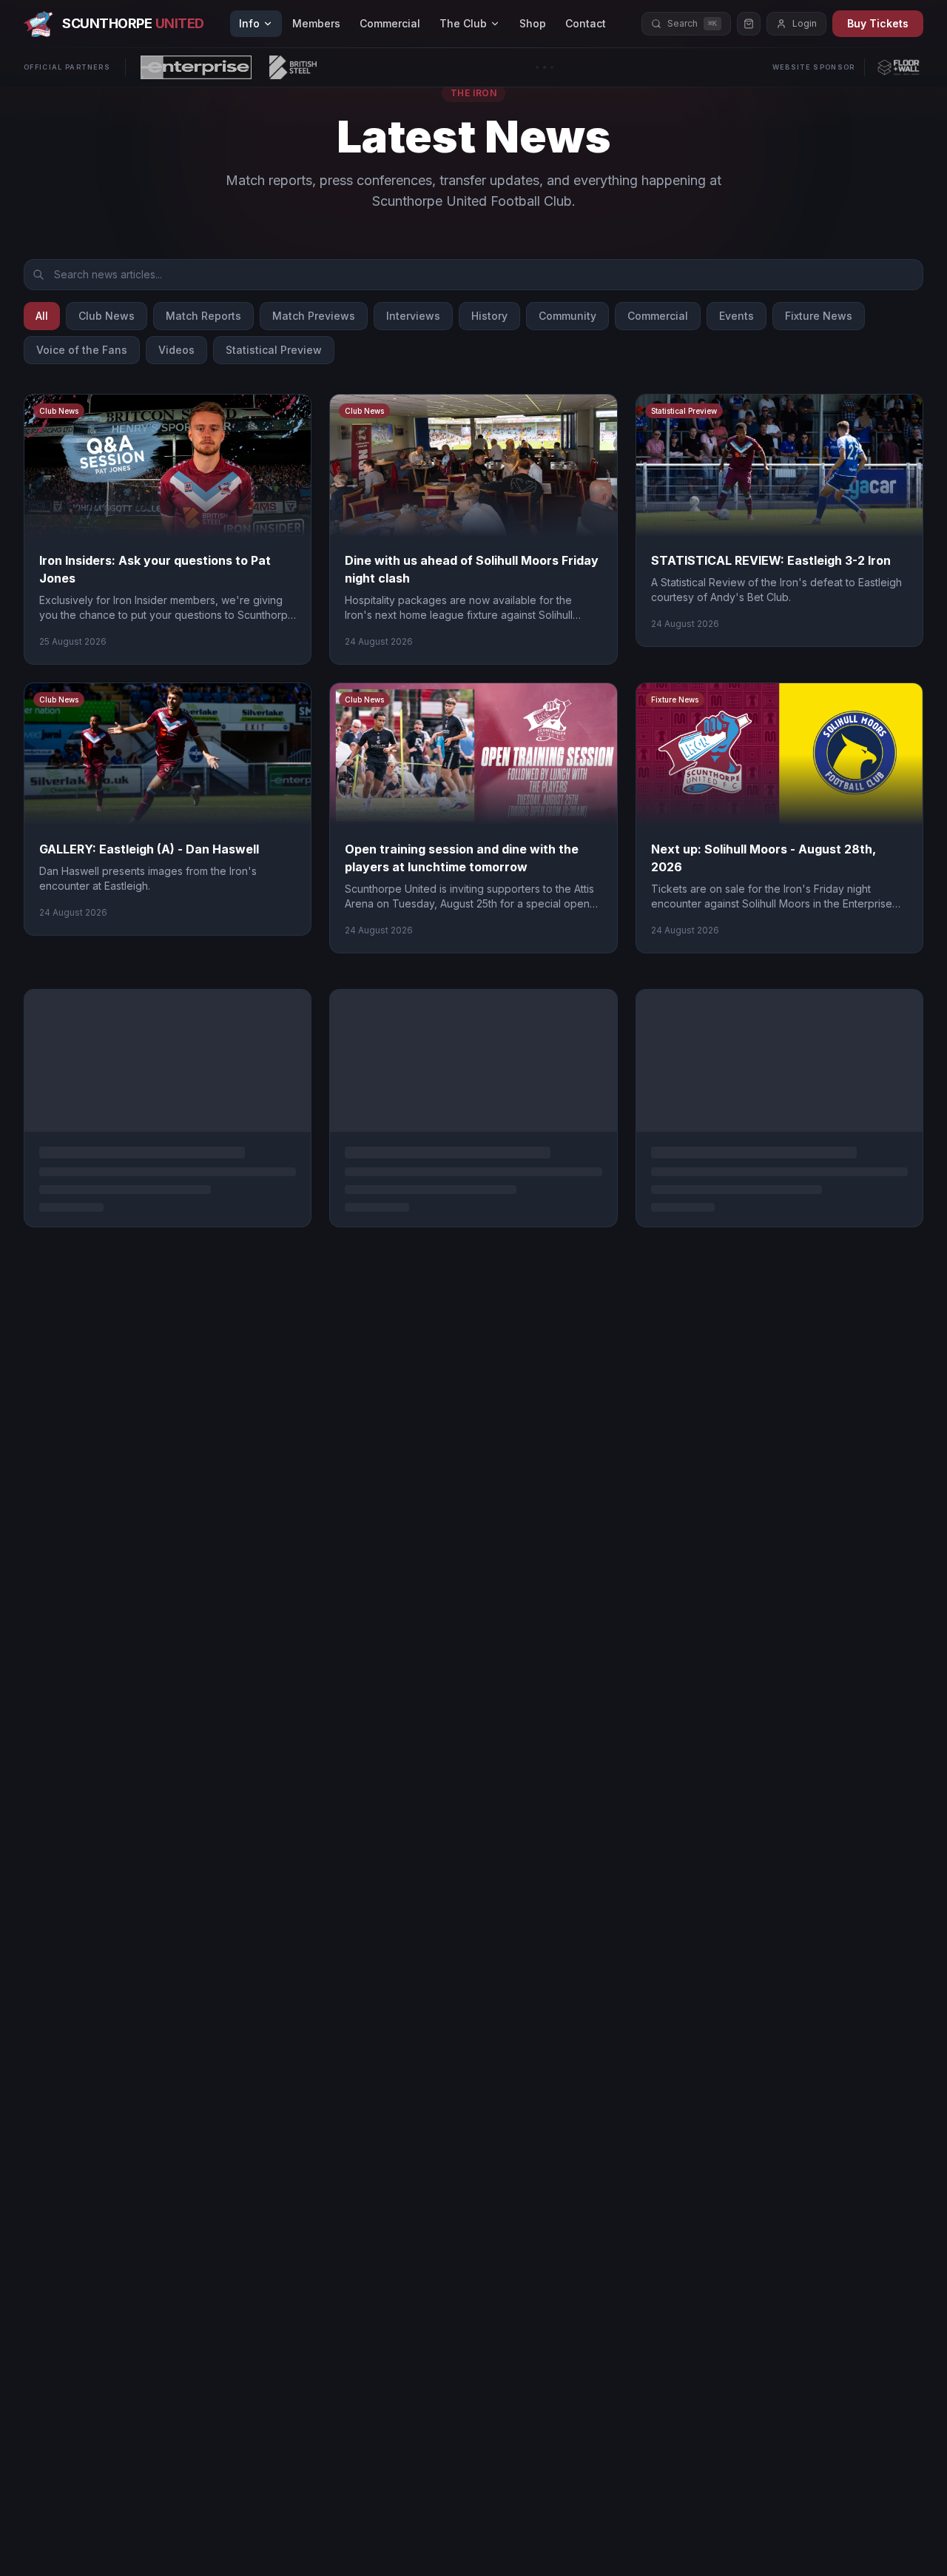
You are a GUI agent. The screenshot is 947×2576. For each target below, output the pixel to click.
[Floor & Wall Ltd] (899, 67)
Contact (586, 23)
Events (737, 316)
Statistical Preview (274, 350)
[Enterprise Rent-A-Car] (196, 67)
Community (567, 316)
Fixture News (819, 316)
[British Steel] (293, 67)
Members (316, 23)
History (489, 316)
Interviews (413, 316)
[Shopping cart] (749, 24)
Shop (533, 23)
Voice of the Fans (82, 350)
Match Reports (203, 316)
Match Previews (314, 316)
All (42, 316)
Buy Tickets (878, 23)
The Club (463, 23)
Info (249, 23)
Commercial (390, 23)
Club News (107, 316)
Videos (176, 350)
